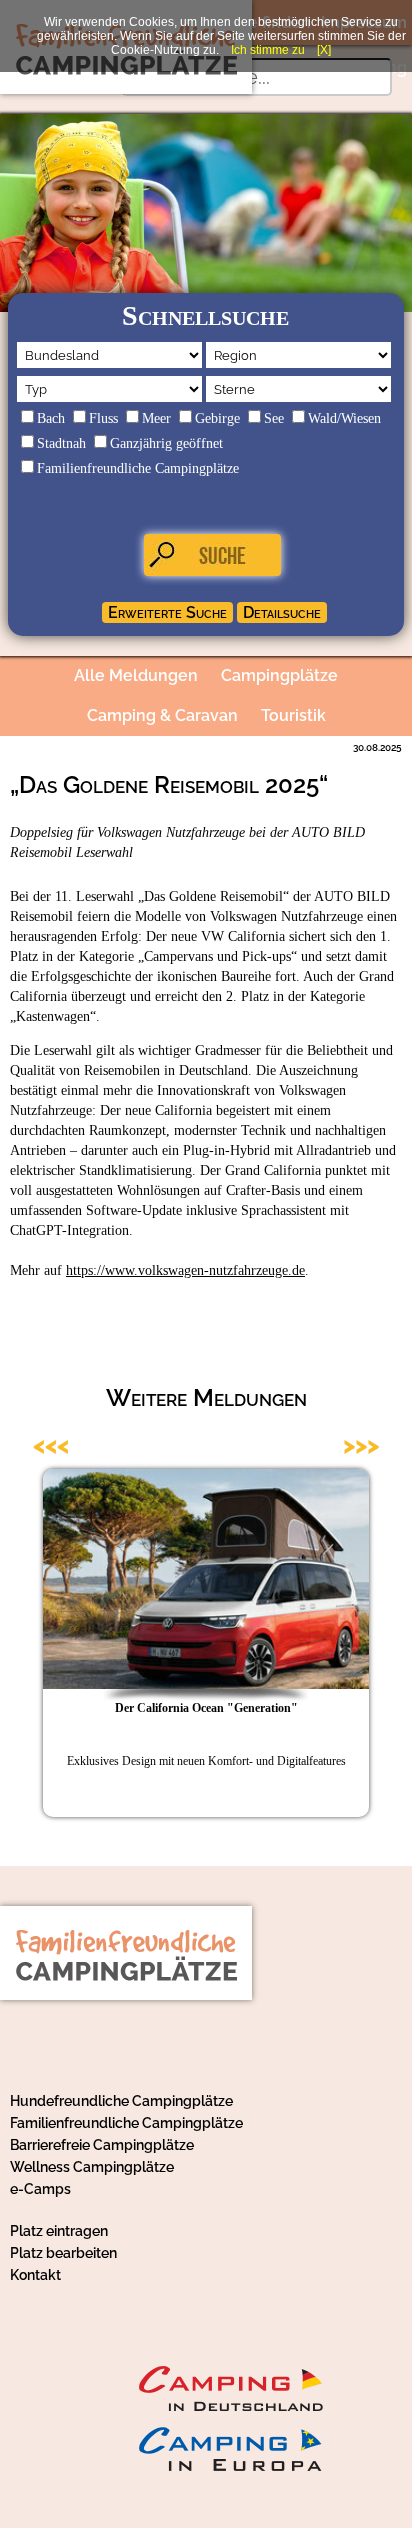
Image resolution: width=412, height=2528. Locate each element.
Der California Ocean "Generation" (206, 1708)
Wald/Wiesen (344, 418)
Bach (51, 418)
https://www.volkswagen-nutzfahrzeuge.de (185, 1270)
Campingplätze (279, 675)
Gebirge (217, 418)
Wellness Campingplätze (92, 2167)
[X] (324, 50)
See (274, 418)
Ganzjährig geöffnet (166, 443)
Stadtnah (61, 443)
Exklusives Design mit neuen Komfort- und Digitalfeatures (206, 1761)
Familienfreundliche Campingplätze (138, 468)
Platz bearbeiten (63, 2253)
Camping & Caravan (162, 715)
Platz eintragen (59, 2231)
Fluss (103, 418)
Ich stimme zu (268, 50)
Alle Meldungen (136, 675)
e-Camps (40, 2189)
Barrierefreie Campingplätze (102, 2145)
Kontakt (35, 2275)
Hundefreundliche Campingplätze (121, 2101)
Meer (156, 418)
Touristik (293, 715)
